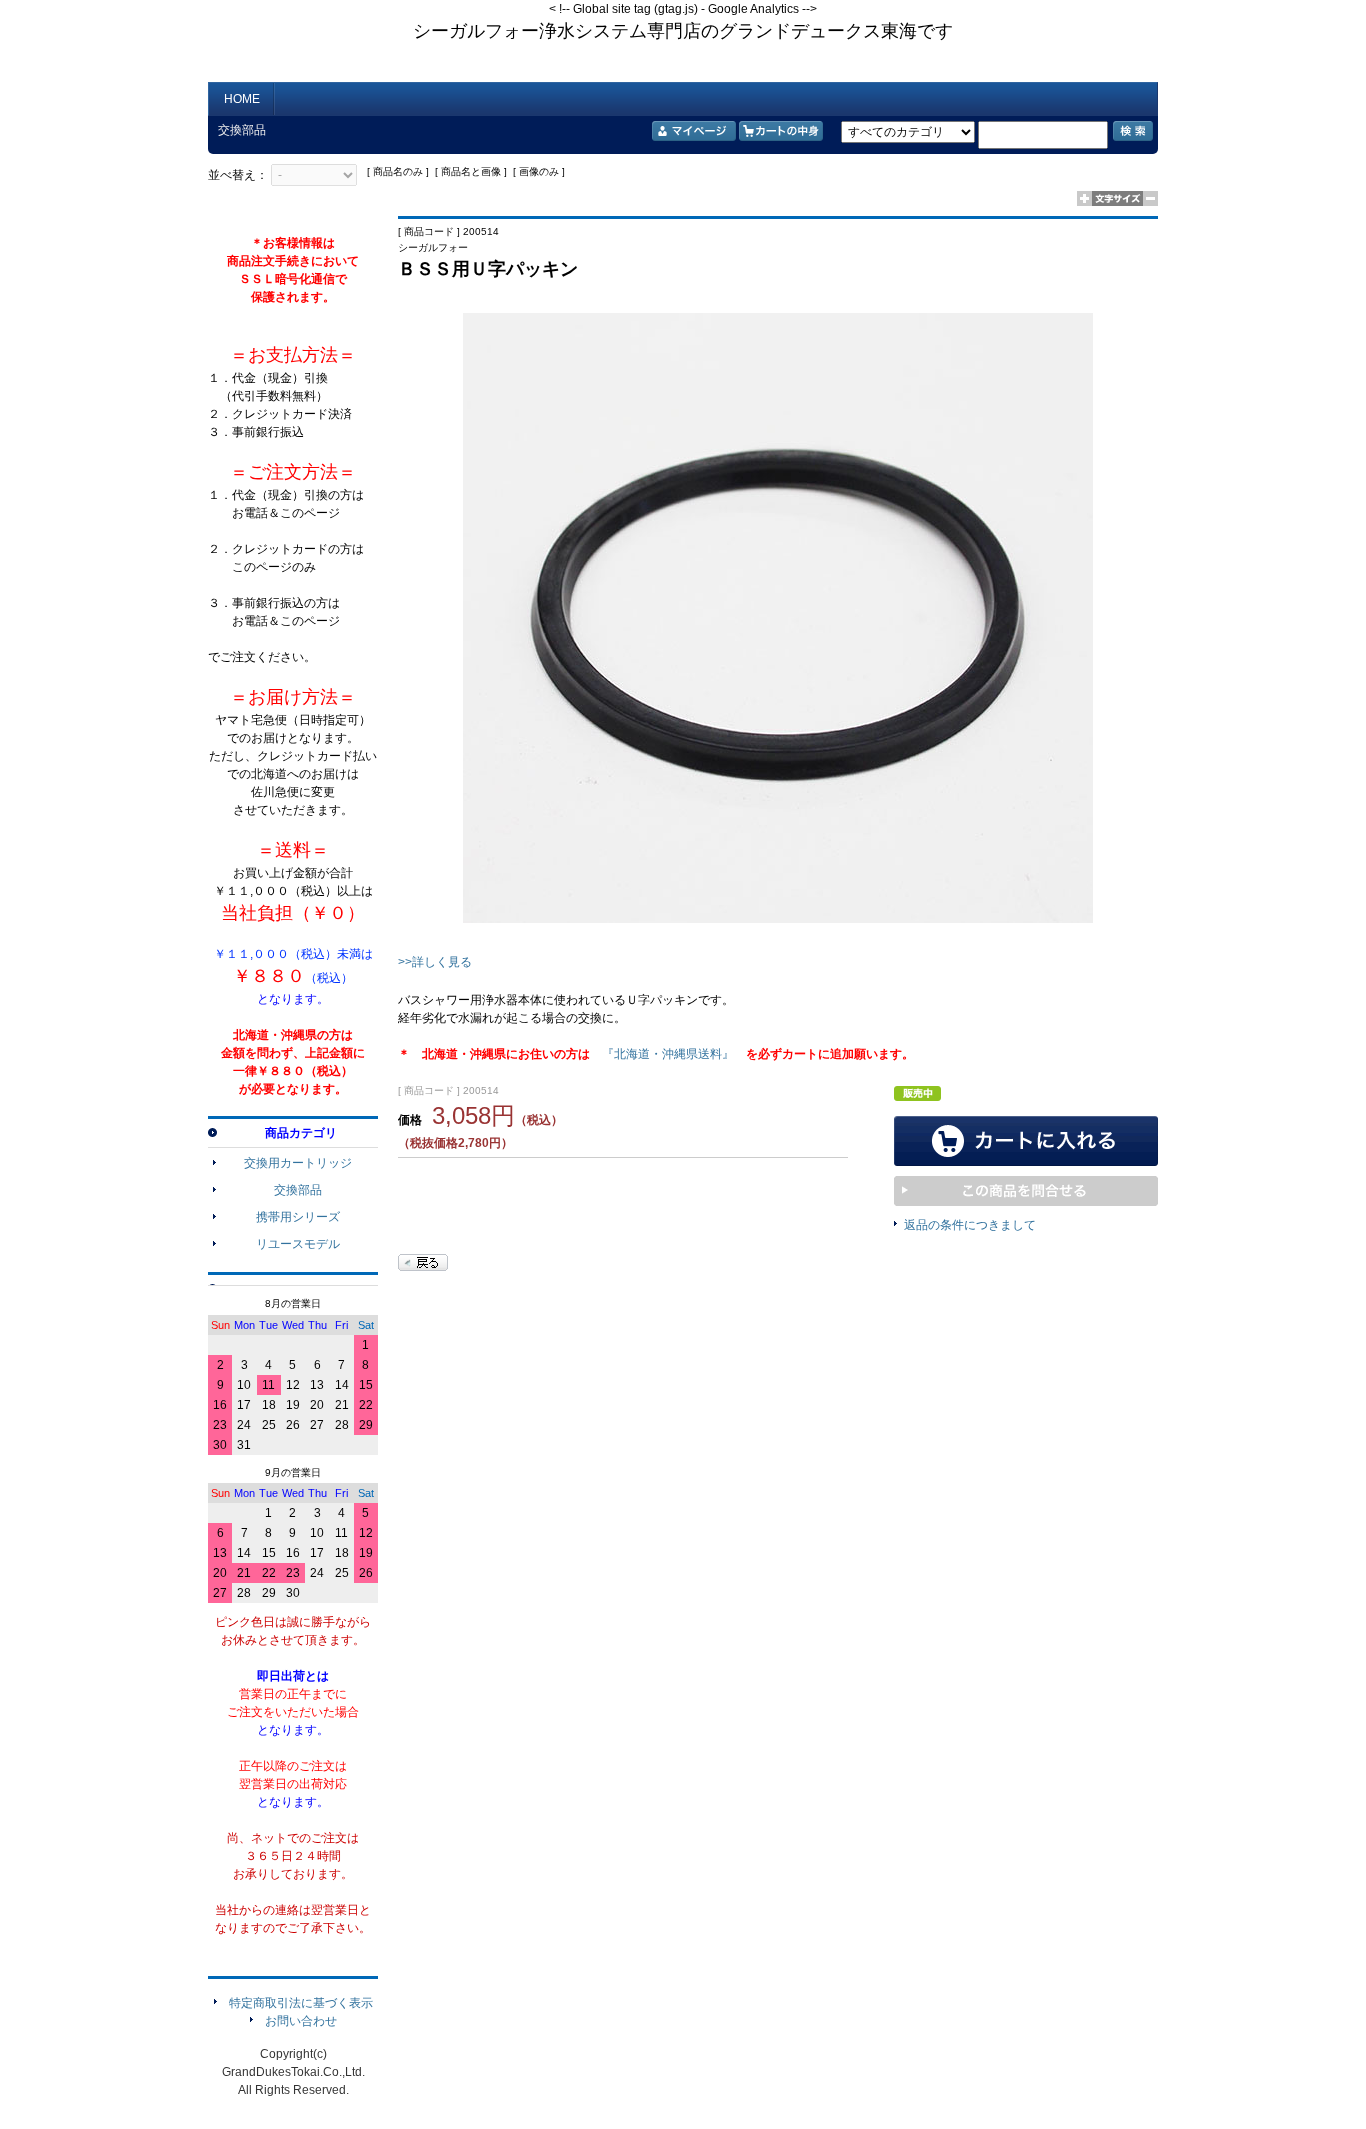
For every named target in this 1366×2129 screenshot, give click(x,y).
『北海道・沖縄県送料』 (668, 1054)
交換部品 (298, 1190)
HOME (242, 99)
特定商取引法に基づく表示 (301, 2003)
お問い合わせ (301, 2021)
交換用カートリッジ (298, 1163)
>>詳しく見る (435, 962)
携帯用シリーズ (298, 1217)
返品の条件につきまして (970, 1225)
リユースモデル (298, 1244)
